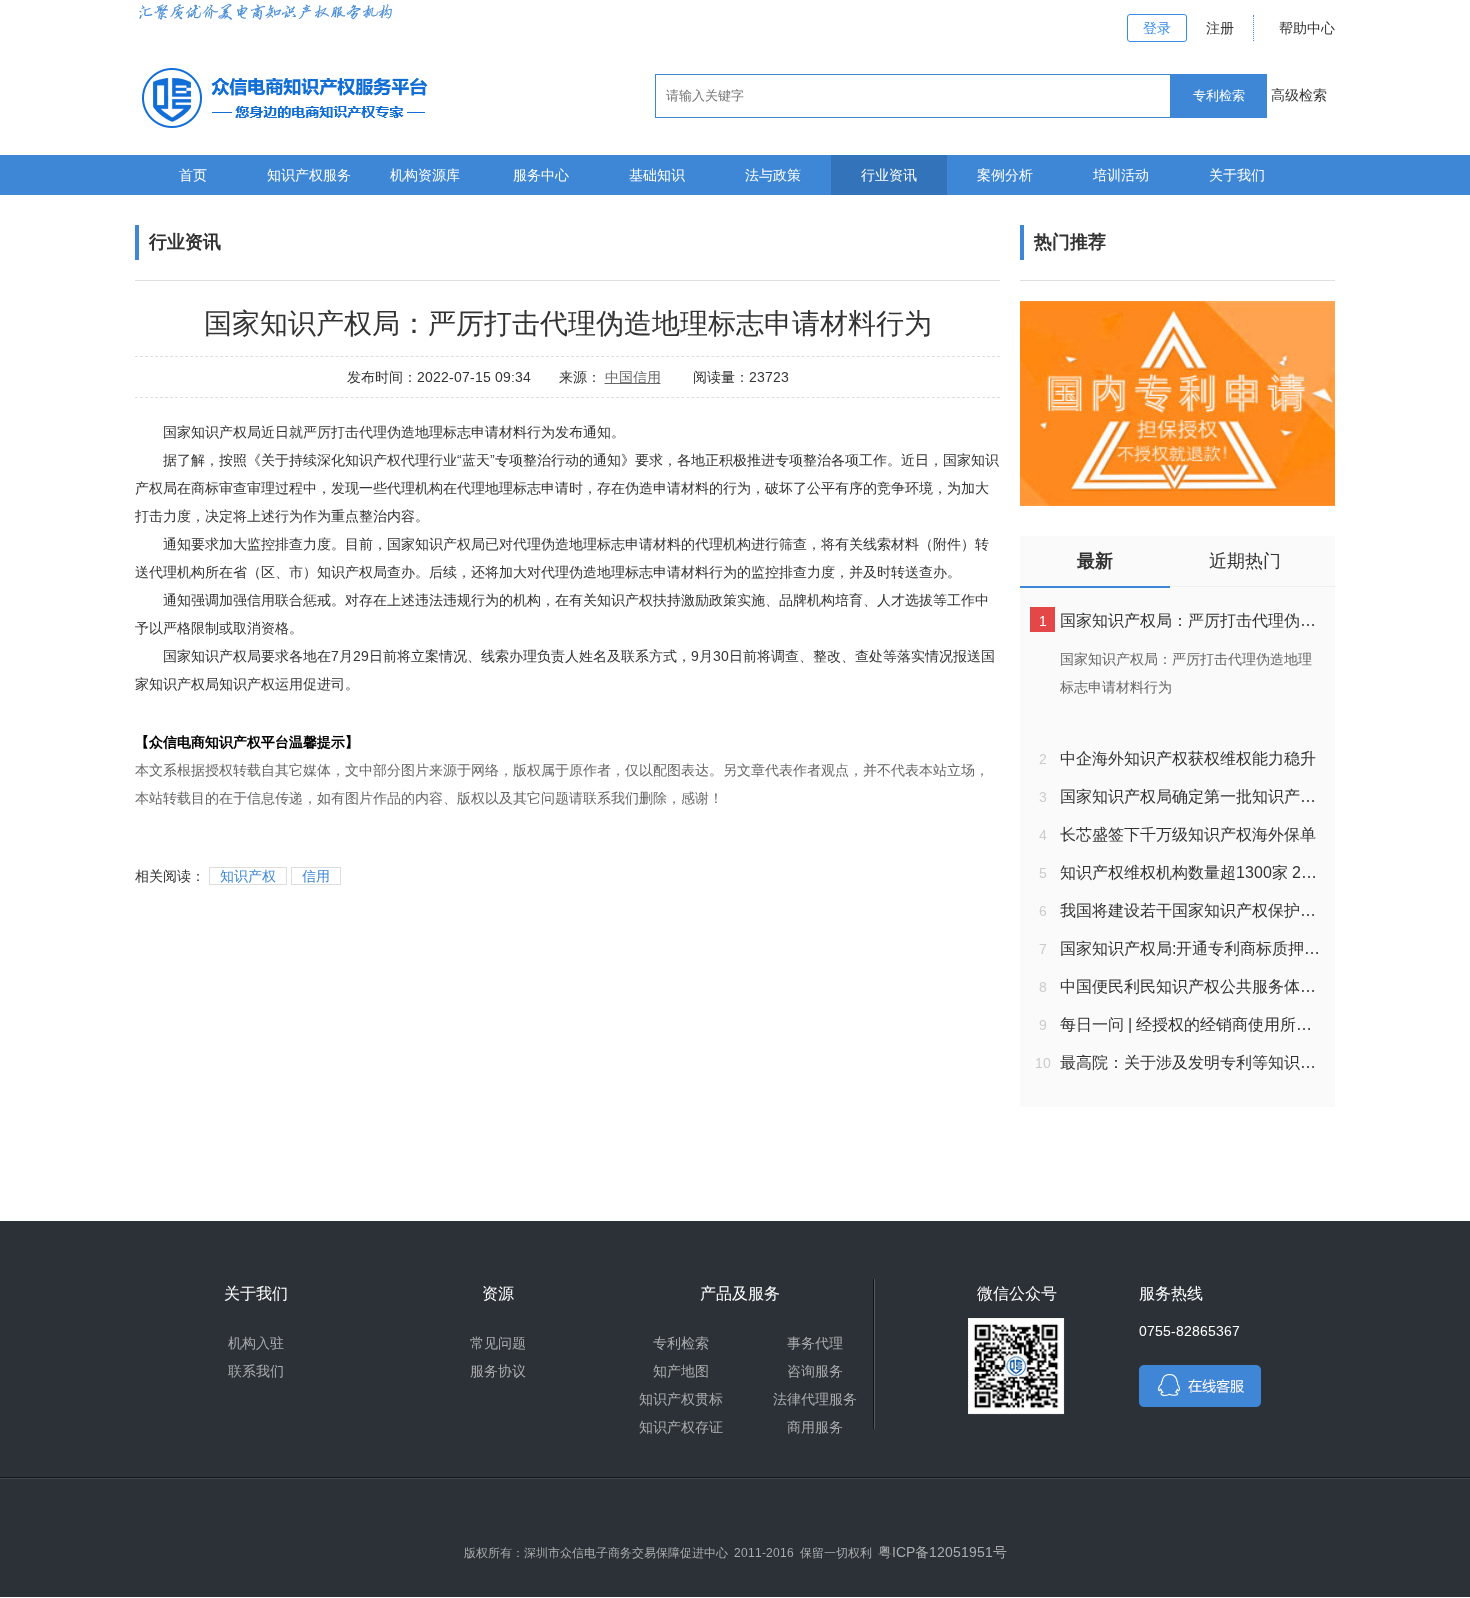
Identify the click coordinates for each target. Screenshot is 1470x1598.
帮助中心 (1307, 28)
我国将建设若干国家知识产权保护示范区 (1192, 910)
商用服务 (815, 1427)
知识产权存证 (681, 1427)
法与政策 (773, 175)
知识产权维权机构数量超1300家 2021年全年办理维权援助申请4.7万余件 (1192, 872)
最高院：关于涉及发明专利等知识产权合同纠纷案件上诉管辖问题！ (1192, 1062)
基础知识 (657, 175)
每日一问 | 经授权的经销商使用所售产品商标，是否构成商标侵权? (1192, 1024)
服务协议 (498, 1371)
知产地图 (681, 1371)
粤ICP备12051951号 (942, 1552)
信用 (316, 876)
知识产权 (248, 876)
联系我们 (256, 1371)
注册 (1220, 28)
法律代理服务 (815, 1399)
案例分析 (1005, 175)
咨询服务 (815, 1371)
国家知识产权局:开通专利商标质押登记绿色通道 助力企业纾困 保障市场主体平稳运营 (1192, 948)
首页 (193, 175)
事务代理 (815, 1343)
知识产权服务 (309, 175)
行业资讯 (889, 175)
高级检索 (1299, 95)
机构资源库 (425, 175)
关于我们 (1237, 175)
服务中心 (541, 175)
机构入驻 (256, 1343)
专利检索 (681, 1343)
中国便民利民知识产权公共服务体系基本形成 (1192, 986)
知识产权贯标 (681, 1399)
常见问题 (498, 1343)
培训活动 (1121, 175)
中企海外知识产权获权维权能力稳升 (1188, 758)
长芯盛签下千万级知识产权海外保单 (1188, 834)
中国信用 (633, 377)
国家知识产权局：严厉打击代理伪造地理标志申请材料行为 (1192, 620)
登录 (1157, 28)
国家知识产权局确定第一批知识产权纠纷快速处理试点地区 (1192, 796)
